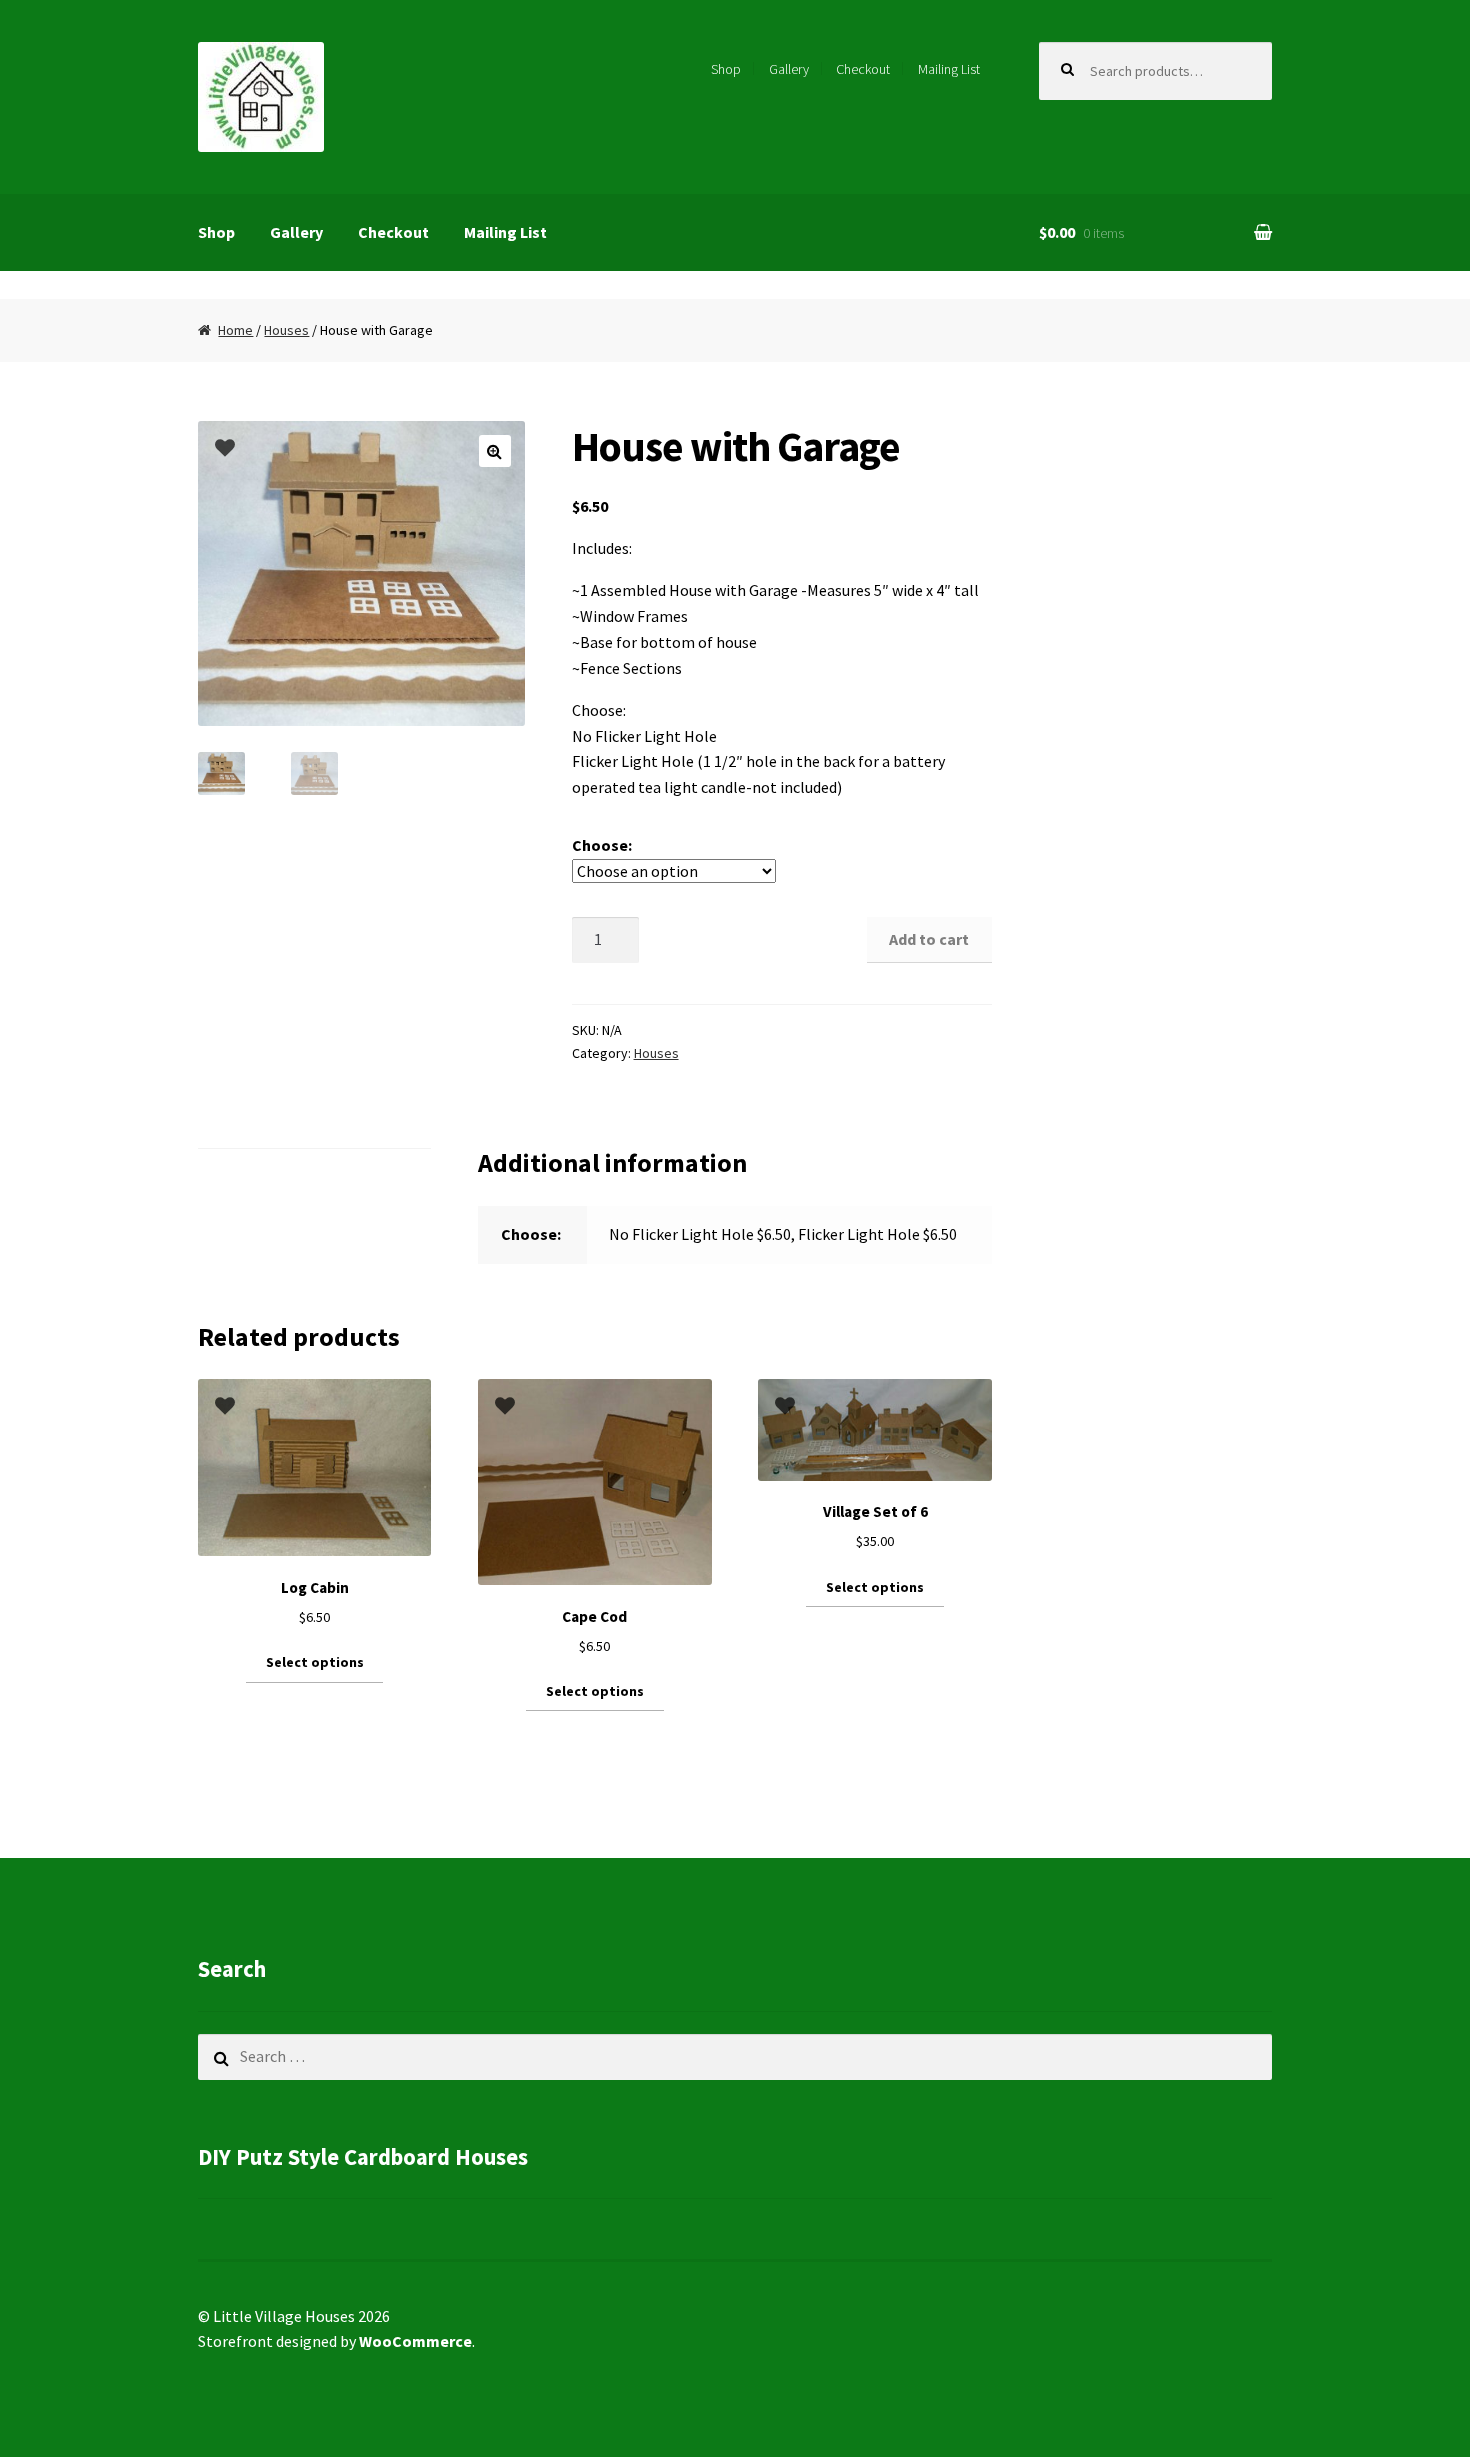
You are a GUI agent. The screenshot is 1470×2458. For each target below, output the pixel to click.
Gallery (789, 69)
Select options (315, 1662)
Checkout (863, 69)
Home (235, 330)
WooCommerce (415, 2341)
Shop (726, 69)
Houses (286, 330)
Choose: (602, 845)
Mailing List (949, 69)
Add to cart (929, 939)
